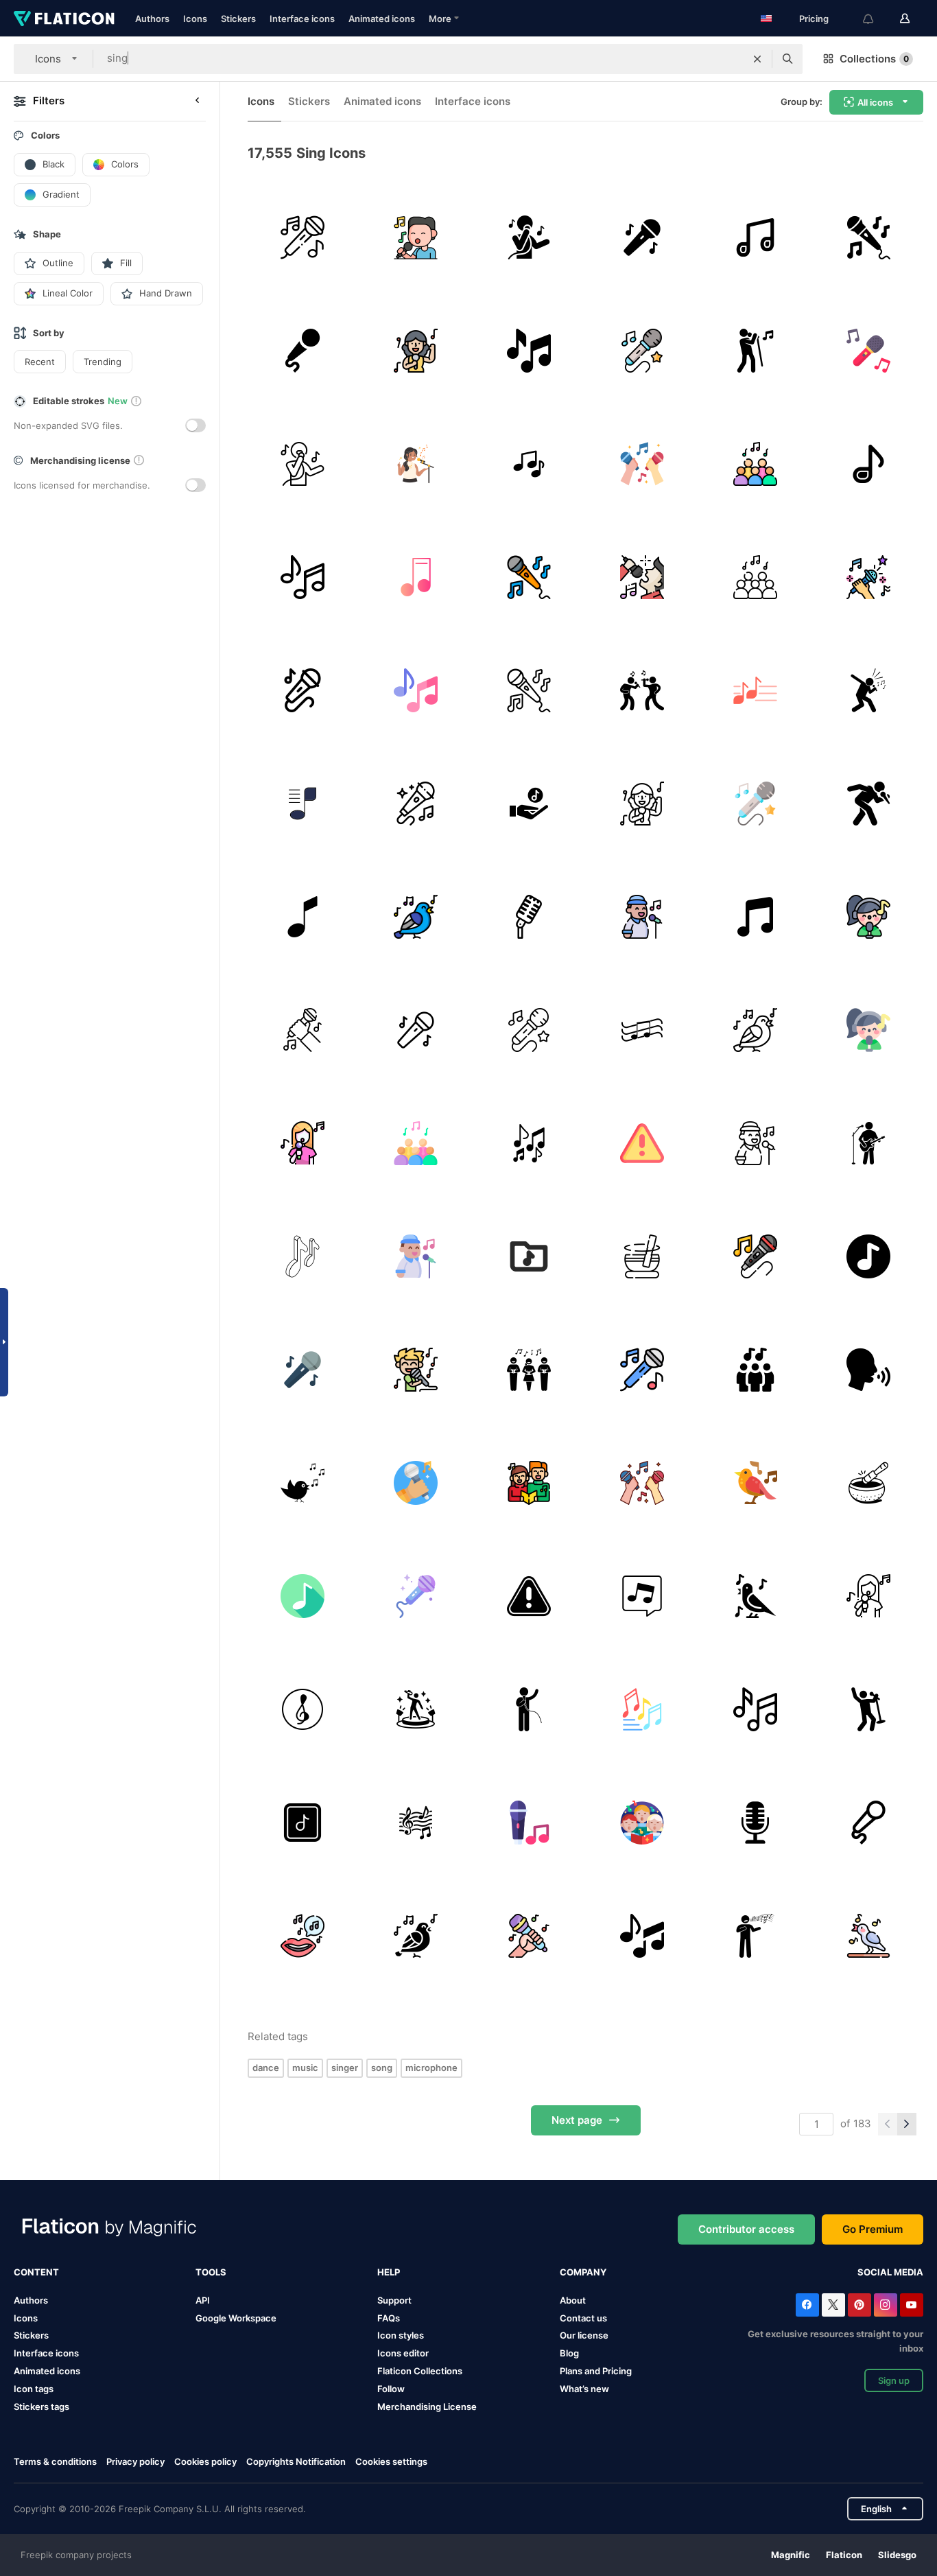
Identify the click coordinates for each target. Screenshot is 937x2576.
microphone (431, 2068)
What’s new (584, 2389)
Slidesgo (897, 2555)
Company (583, 2272)
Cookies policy (205, 2461)
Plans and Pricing (596, 2371)
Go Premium (873, 2229)
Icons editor (403, 2353)
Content (36, 2272)
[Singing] (416, 237)
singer (345, 2068)
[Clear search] (757, 59)
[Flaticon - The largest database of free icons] (64, 19)
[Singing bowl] (642, 1256)
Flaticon (844, 2555)
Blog (569, 2353)
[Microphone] (303, 237)
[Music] (529, 351)
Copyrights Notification (296, 2461)
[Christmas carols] (529, 1483)
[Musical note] (303, 577)
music (305, 2068)
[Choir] (755, 464)
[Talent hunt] (416, 1709)
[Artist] (868, 690)
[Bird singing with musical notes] (303, 1483)
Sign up (894, 2380)
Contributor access (746, 2229)
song (382, 2068)
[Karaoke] (868, 237)
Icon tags (34, 2389)
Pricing (814, 19)
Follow (391, 2389)
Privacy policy (135, 2461)
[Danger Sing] (529, 1596)
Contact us (583, 2318)
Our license (584, 2335)
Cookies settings (391, 2462)
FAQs (389, 2318)
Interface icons (302, 19)
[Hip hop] (868, 804)
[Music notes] (303, 1256)
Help (389, 2272)
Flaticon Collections (420, 2371)
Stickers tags (41, 2407)
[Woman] (303, 1143)
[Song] (529, 1370)
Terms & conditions (55, 2461)
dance (266, 2068)
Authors (152, 19)
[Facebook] (807, 2305)
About (573, 2300)
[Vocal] (529, 237)
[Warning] (642, 1143)
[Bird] (416, 917)
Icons (195, 19)
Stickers (238, 19)
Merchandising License (427, 2407)
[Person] (529, 1709)
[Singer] (755, 351)
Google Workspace (236, 2318)
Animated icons (382, 19)
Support (394, 2300)
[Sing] (416, 1370)
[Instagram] (886, 2305)
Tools (211, 2272)
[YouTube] (912, 2305)
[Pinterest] (859, 2305)
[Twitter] (833, 2305)
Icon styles (401, 2335)
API (203, 2300)
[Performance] (642, 690)
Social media (890, 2272)
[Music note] (755, 237)
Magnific (791, 2555)
